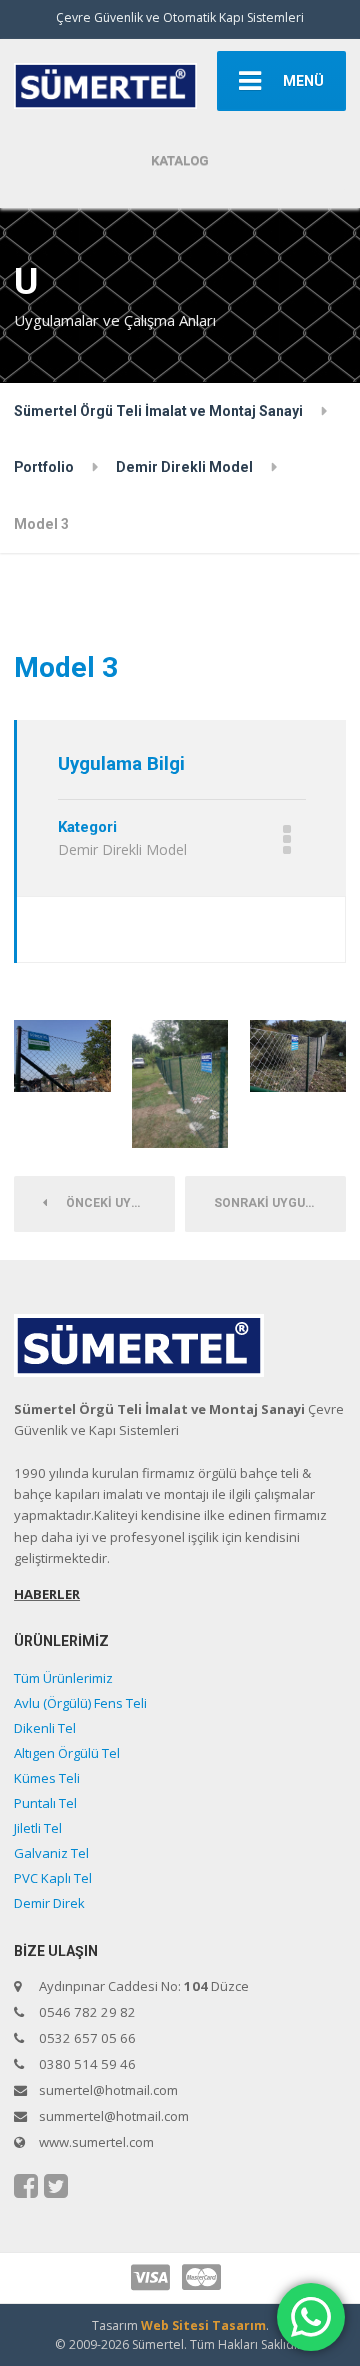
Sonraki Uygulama (280, 1203)
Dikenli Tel (45, 1728)
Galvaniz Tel (51, 1853)
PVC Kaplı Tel (53, 1878)
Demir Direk (49, 1903)
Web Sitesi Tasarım (203, 2325)
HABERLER (47, 1594)
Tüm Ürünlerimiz (63, 1678)
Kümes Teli (47, 1778)
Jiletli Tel (38, 1828)
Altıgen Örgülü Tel (67, 1753)
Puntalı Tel (45, 1803)
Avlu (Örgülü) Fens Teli (80, 1703)
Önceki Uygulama (116, 1203)
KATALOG (180, 160)
